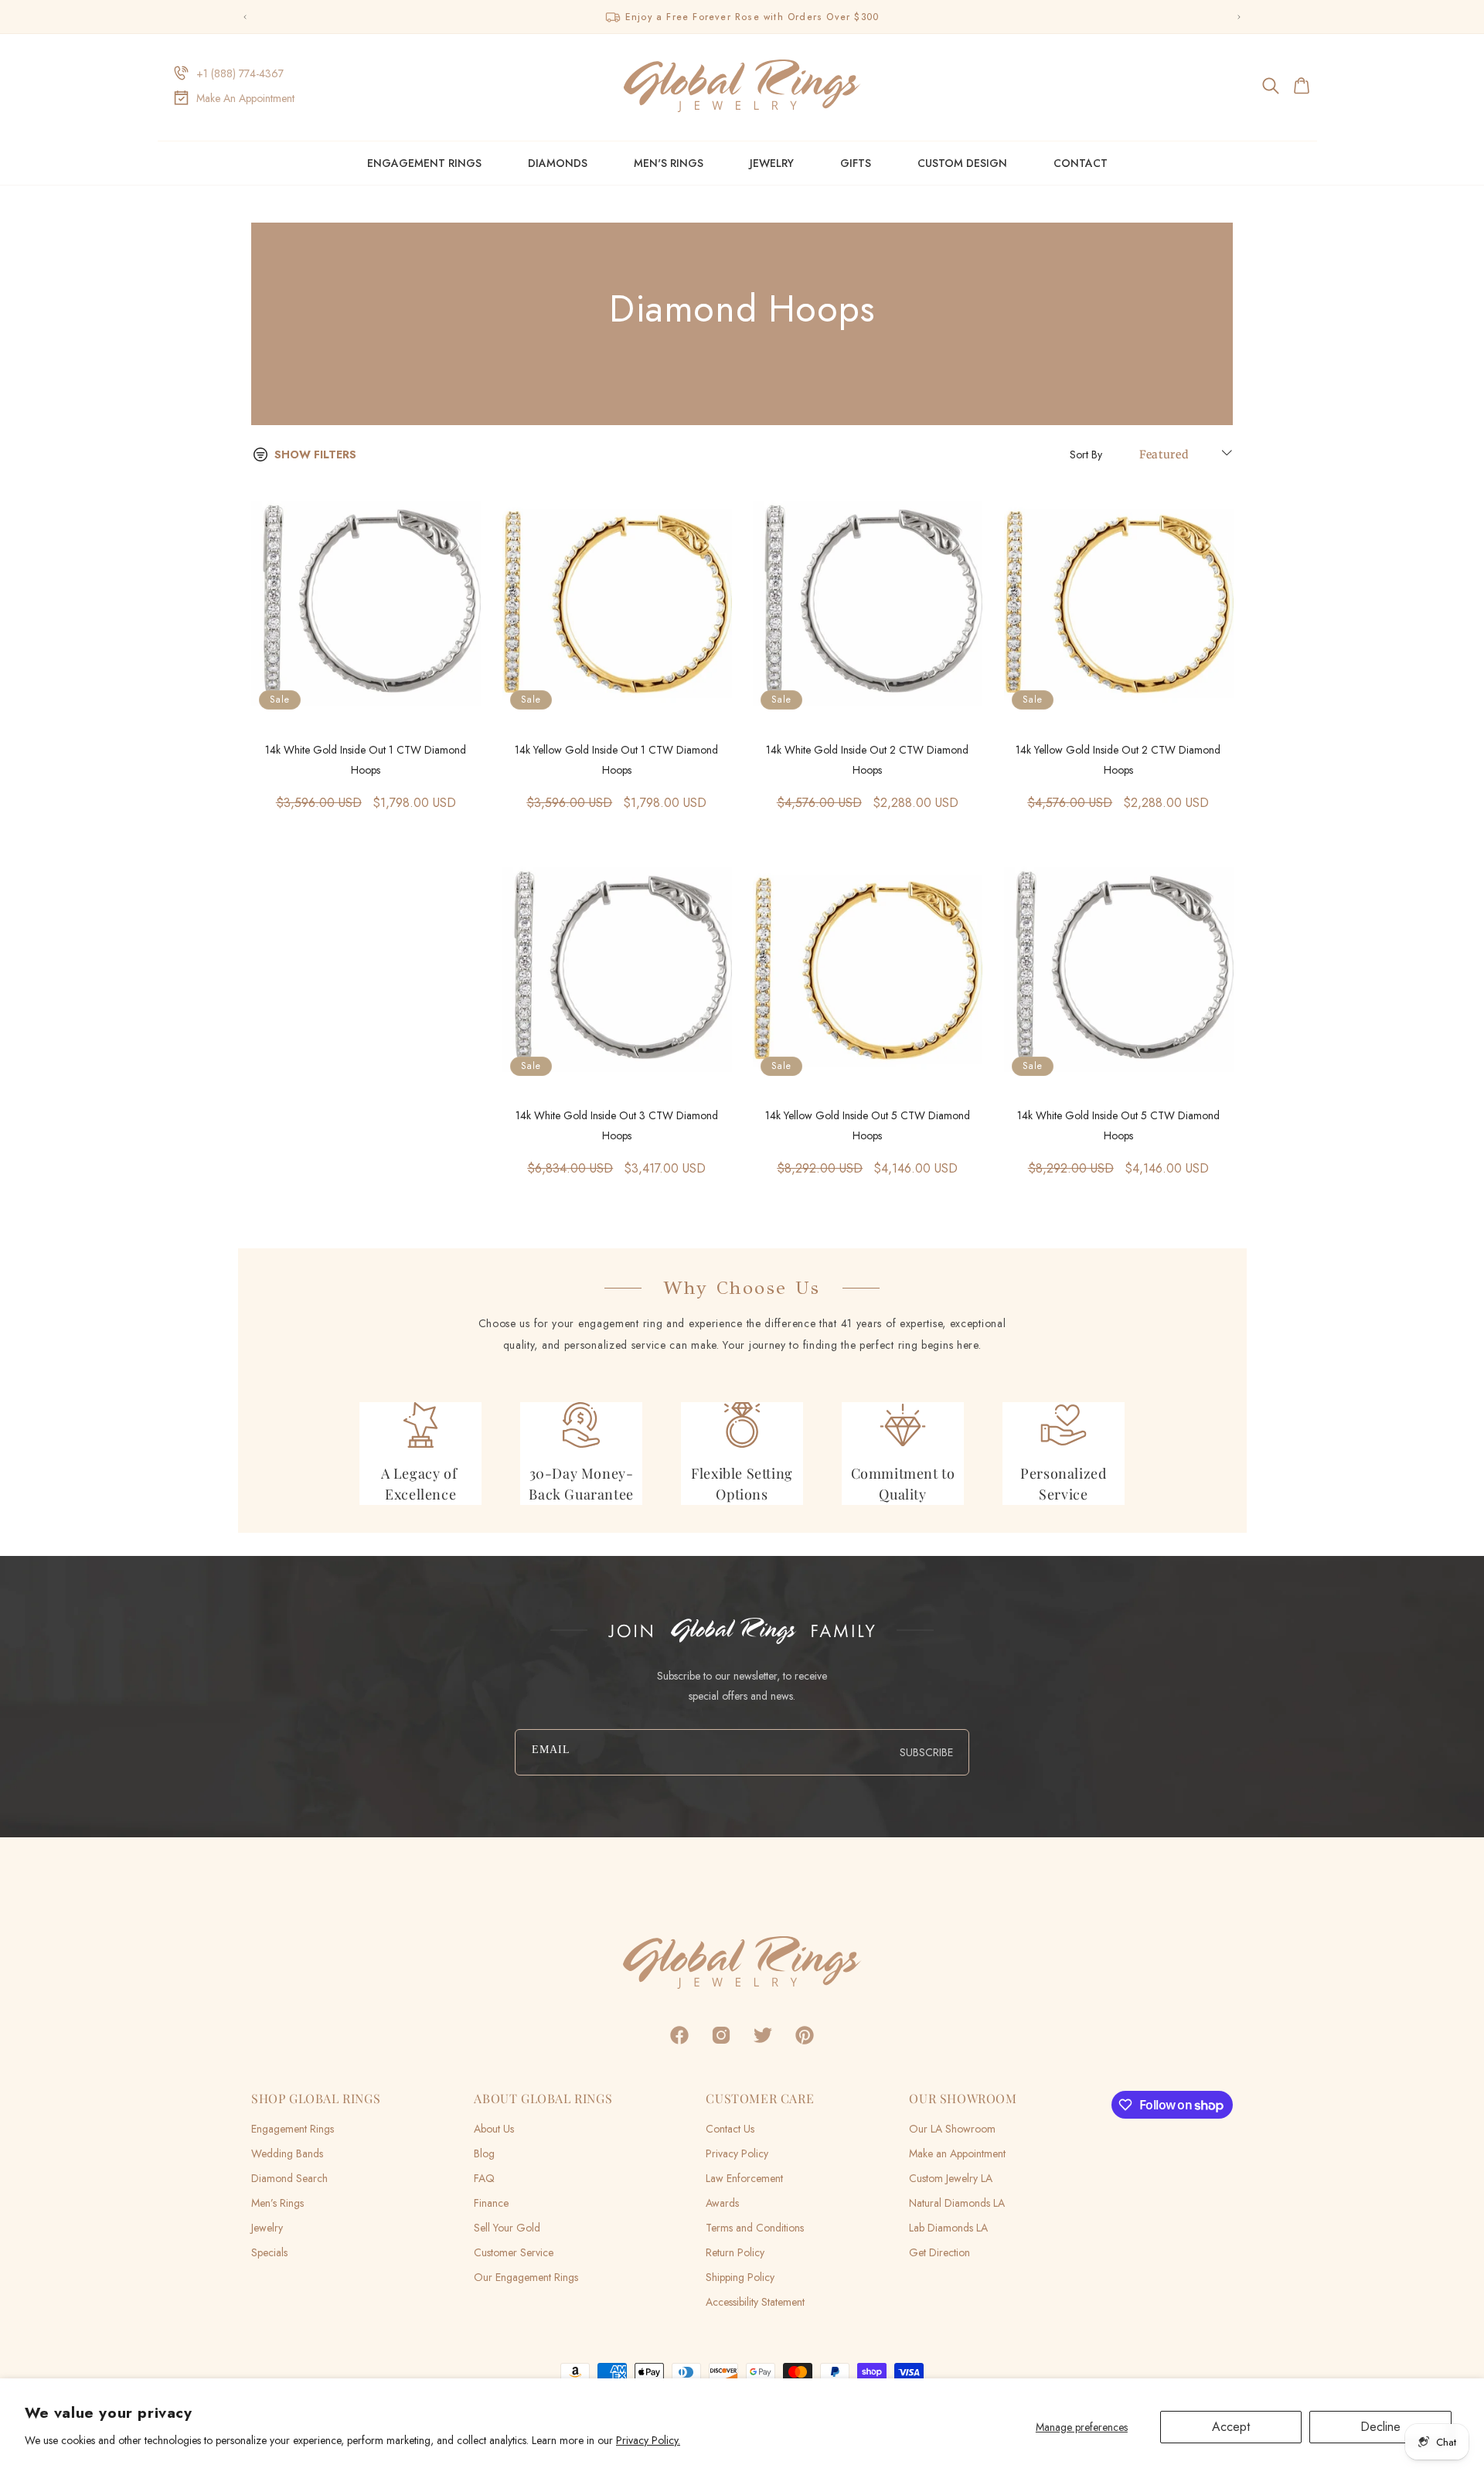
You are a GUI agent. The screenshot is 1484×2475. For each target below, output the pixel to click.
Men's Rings (669, 163)
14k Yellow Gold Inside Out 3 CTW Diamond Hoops (366, 1125)
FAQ (484, 2178)
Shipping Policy (740, 2277)
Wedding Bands (287, 2153)
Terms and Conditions (755, 2228)
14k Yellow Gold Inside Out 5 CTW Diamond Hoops (868, 1125)
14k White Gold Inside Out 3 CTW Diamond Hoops (617, 1125)
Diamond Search (289, 2178)
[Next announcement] (1239, 17)
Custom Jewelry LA (951, 2178)
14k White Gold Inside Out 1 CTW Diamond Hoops (366, 760)
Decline (1380, 2427)
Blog (484, 2153)
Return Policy (735, 2252)
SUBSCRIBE (926, 1752)
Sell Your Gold (507, 2228)
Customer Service (514, 2252)
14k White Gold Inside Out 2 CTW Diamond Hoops (867, 760)
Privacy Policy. (648, 2440)
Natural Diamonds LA (957, 2203)
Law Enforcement (744, 2178)
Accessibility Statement (755, 2302)
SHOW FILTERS (315, 454)
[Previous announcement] (245, 17)
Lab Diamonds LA (948, 2228)
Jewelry (772, 163)
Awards (722, 2203)
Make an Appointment (957, 2153)
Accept (1231, 2427)
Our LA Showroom (952, 2129)
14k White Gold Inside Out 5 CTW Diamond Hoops (1118, 1125)
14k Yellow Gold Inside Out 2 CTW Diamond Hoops (1118, 760)
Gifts (856, 163)
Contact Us (730, 2129)
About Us (494, 2129)
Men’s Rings (277, 2203)
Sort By (1086, 454)
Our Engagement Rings (526, 2277)
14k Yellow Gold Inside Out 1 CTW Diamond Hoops (616, 760)
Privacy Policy (737, 2153)
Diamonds (558, 163)
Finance (491, 2203)
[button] (1272, 86)
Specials (269, 2252)
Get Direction (939, 2252)
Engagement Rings (424, 163)
